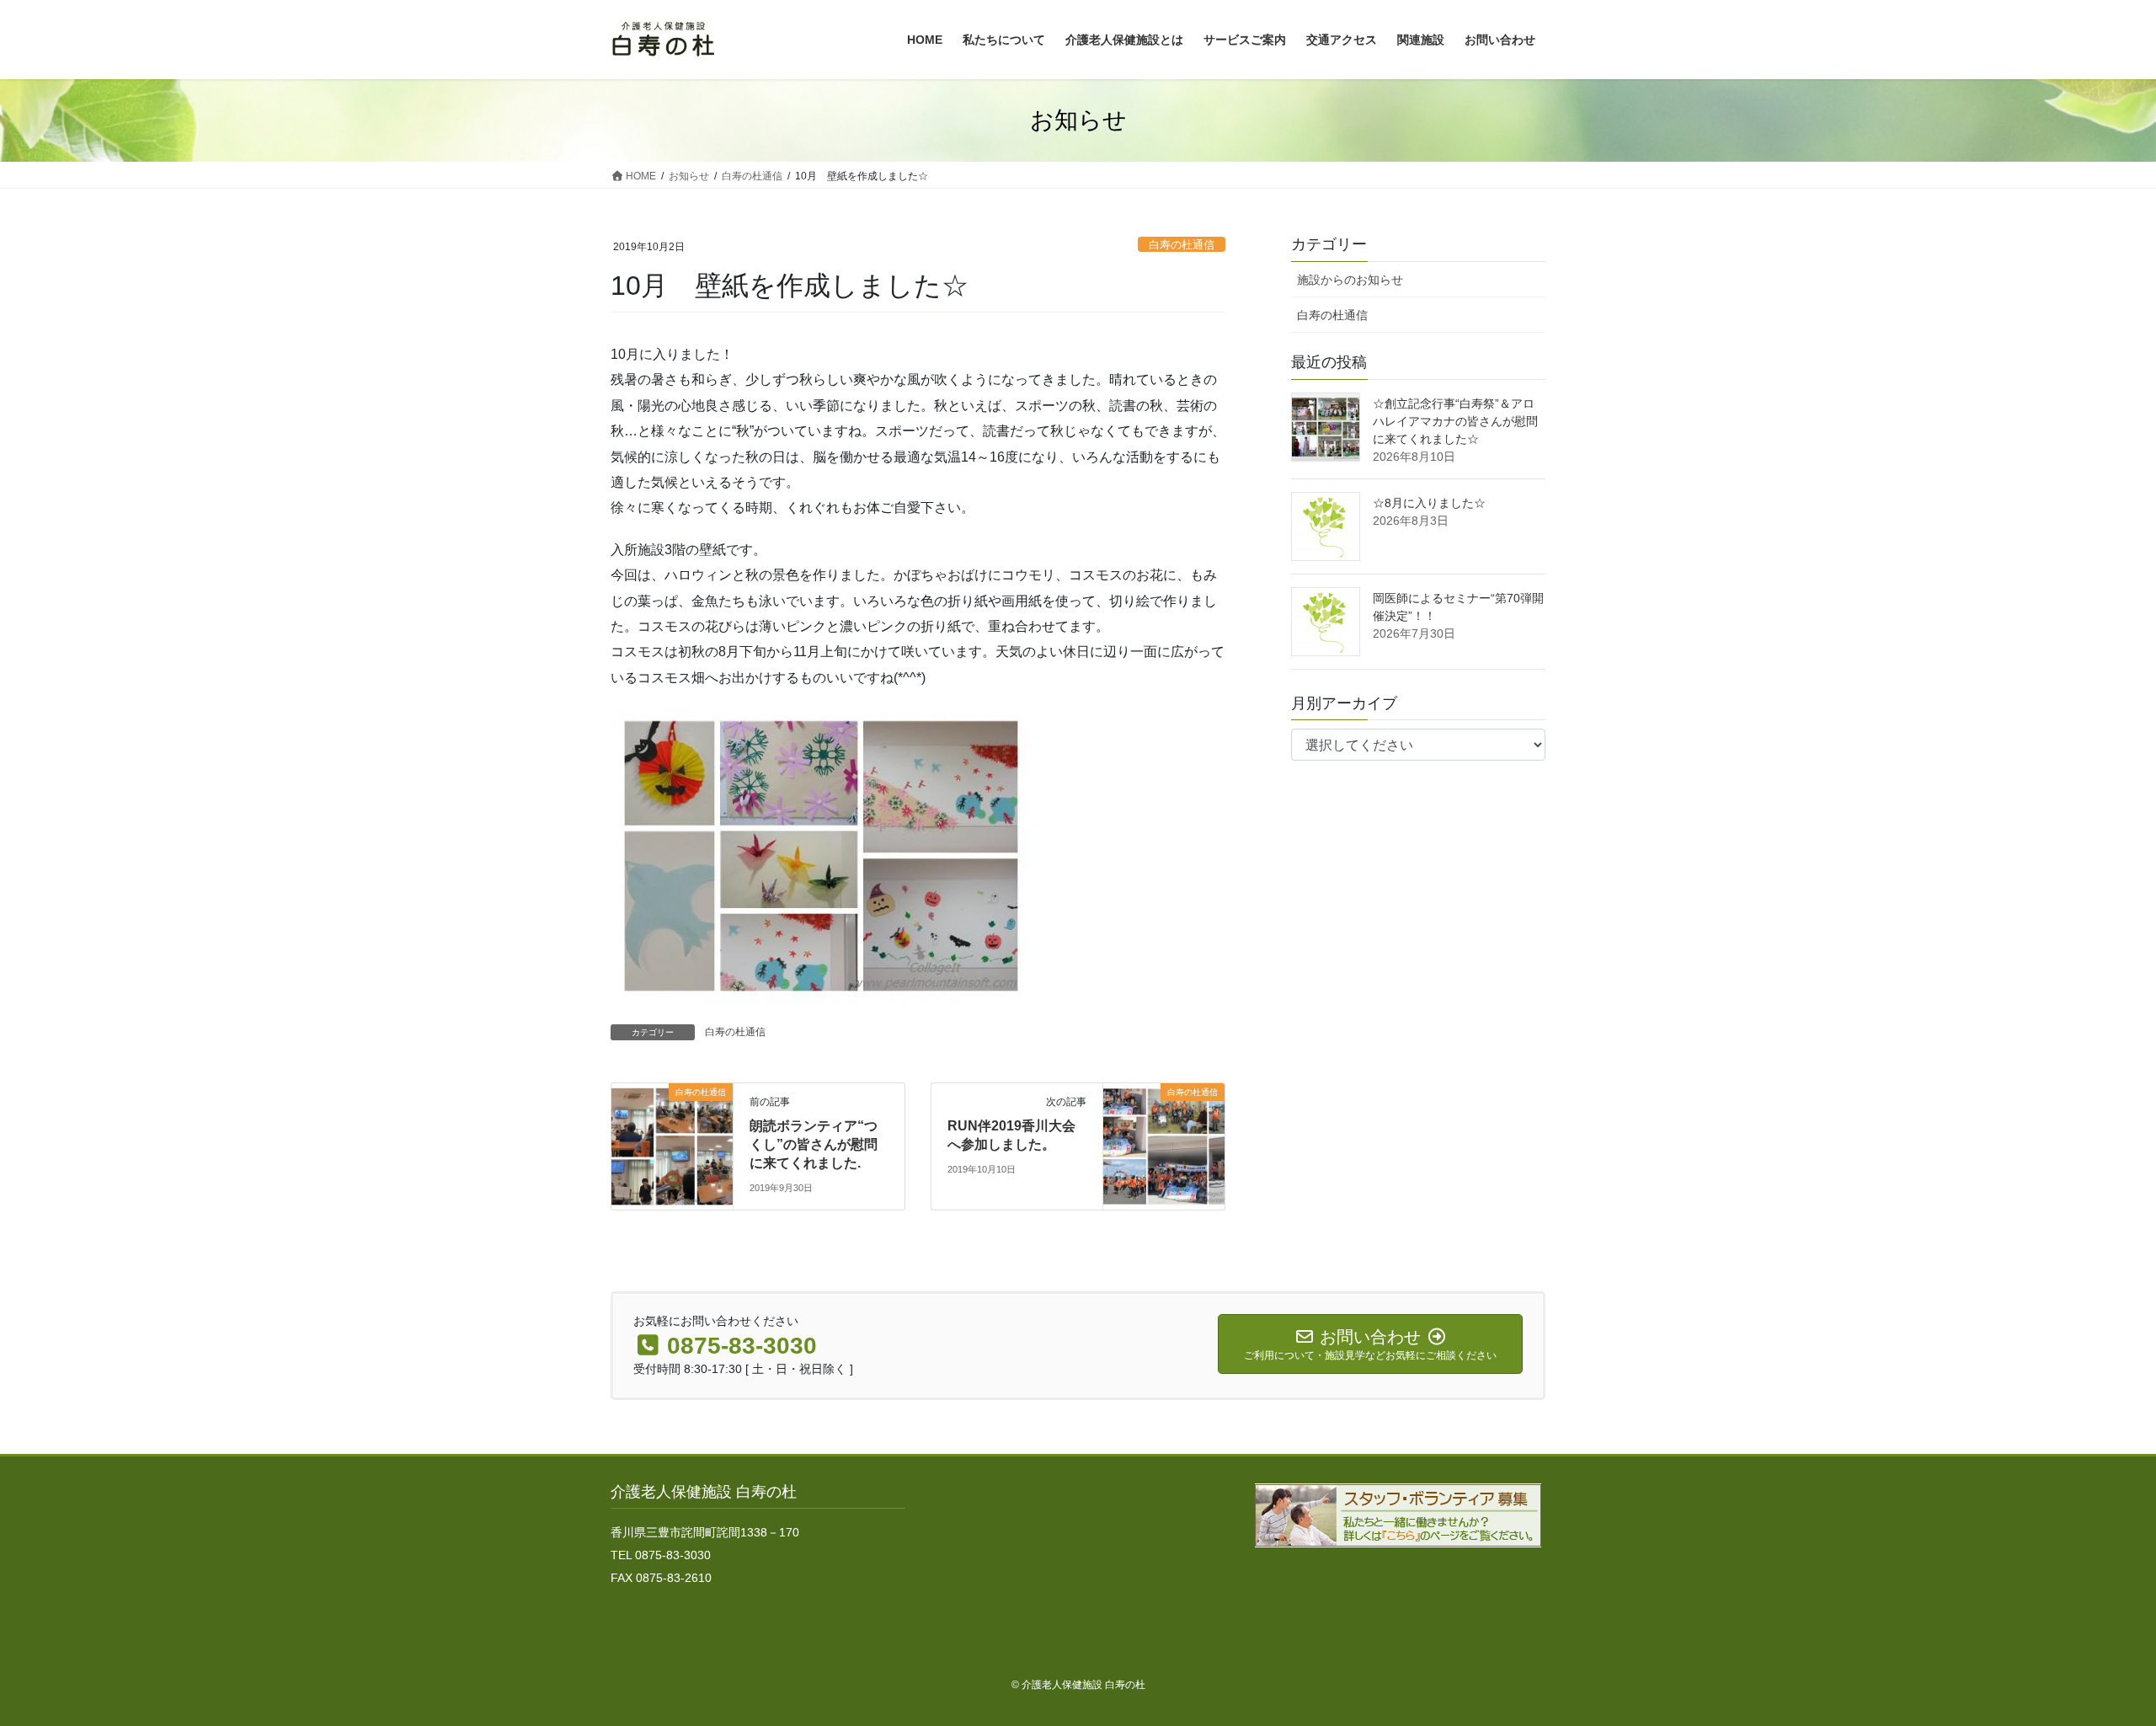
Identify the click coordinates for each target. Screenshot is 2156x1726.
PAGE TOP (2093, 1660)
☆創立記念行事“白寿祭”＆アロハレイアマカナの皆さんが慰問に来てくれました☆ (1455, 421)
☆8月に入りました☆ (1429, 503)
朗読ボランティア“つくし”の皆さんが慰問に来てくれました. (814, 1145)
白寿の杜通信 (1182, 245)
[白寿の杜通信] (672, 1145)
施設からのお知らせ (1350, 280)
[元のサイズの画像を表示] (821, 855)
